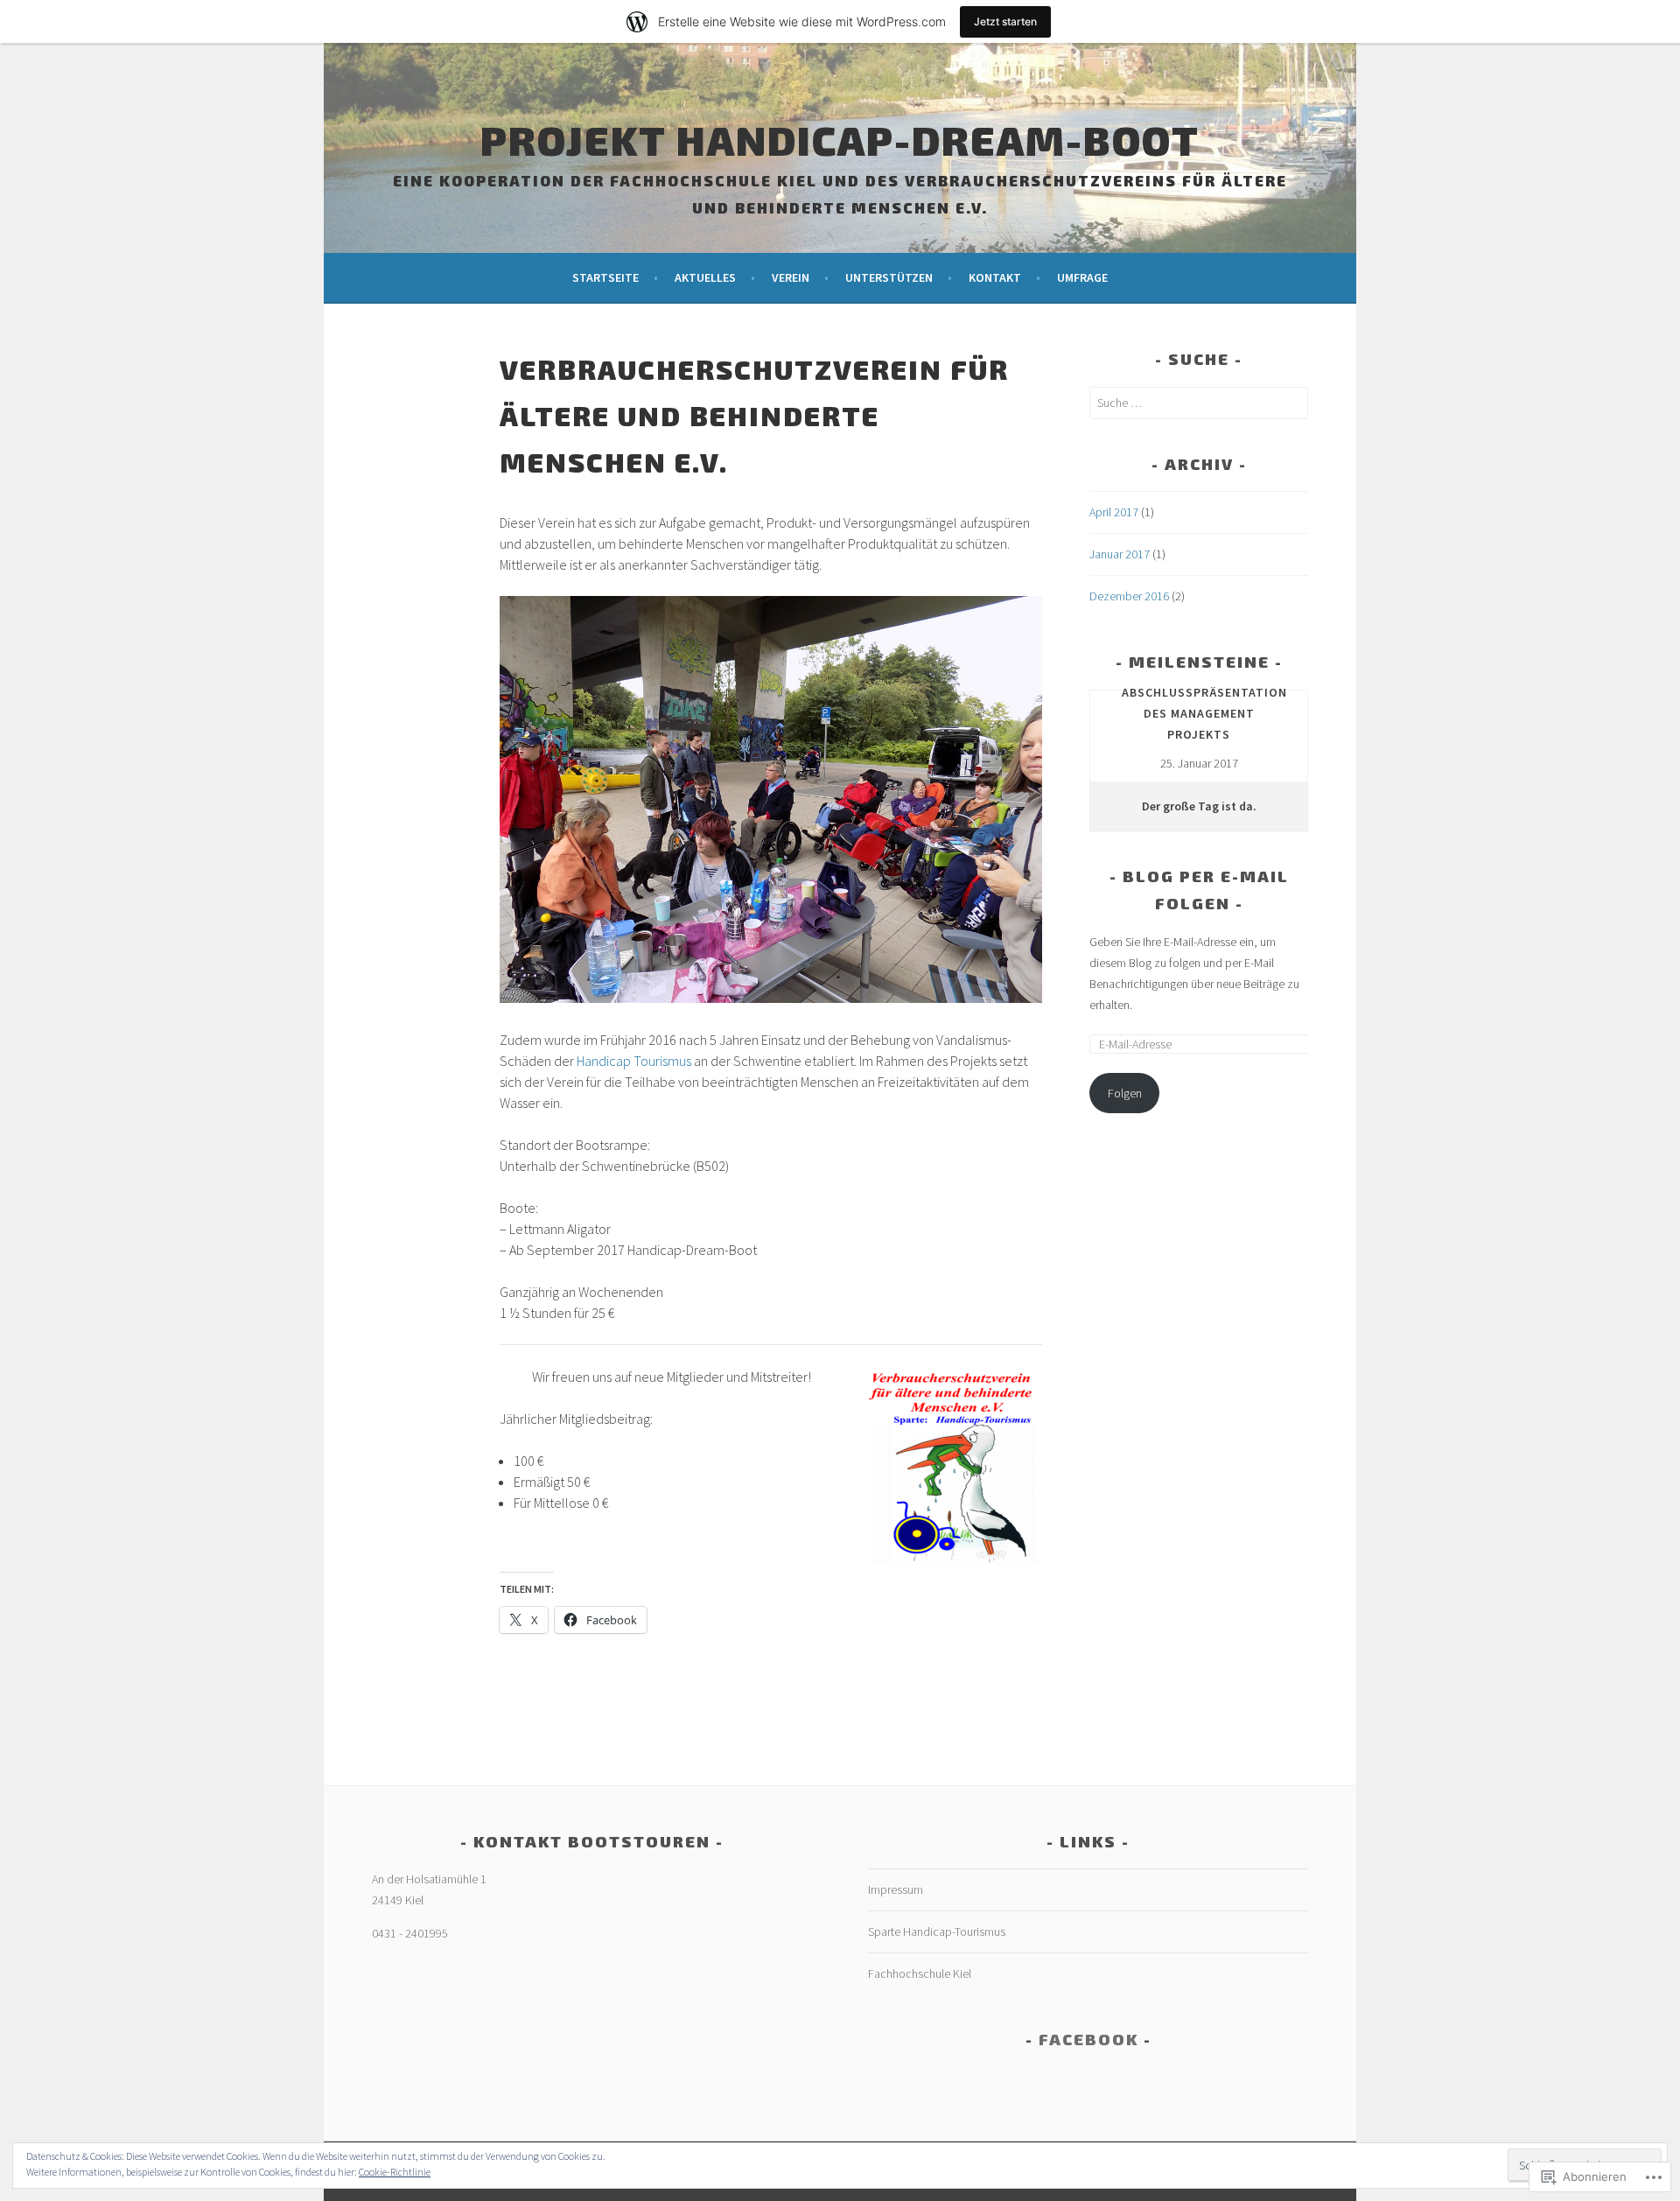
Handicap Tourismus (635, 1061)
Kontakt (995, 277)
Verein (791, 277)
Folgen (1125, 1093)
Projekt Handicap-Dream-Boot (840, 139)
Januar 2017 (1120, 554)
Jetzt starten (1005, 21)
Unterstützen (889, 277)
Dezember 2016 (1129, 596)
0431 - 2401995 (410, 1933)
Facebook (1088, 2039)
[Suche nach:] (1199, 403)
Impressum (896, 1889)
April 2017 (1114, 512)
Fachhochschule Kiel (920, 1973)
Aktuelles (705, 277)
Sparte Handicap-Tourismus (937, 1931)
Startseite (605, 277)
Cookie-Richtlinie (395, 2172)
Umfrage (1082, 277)
